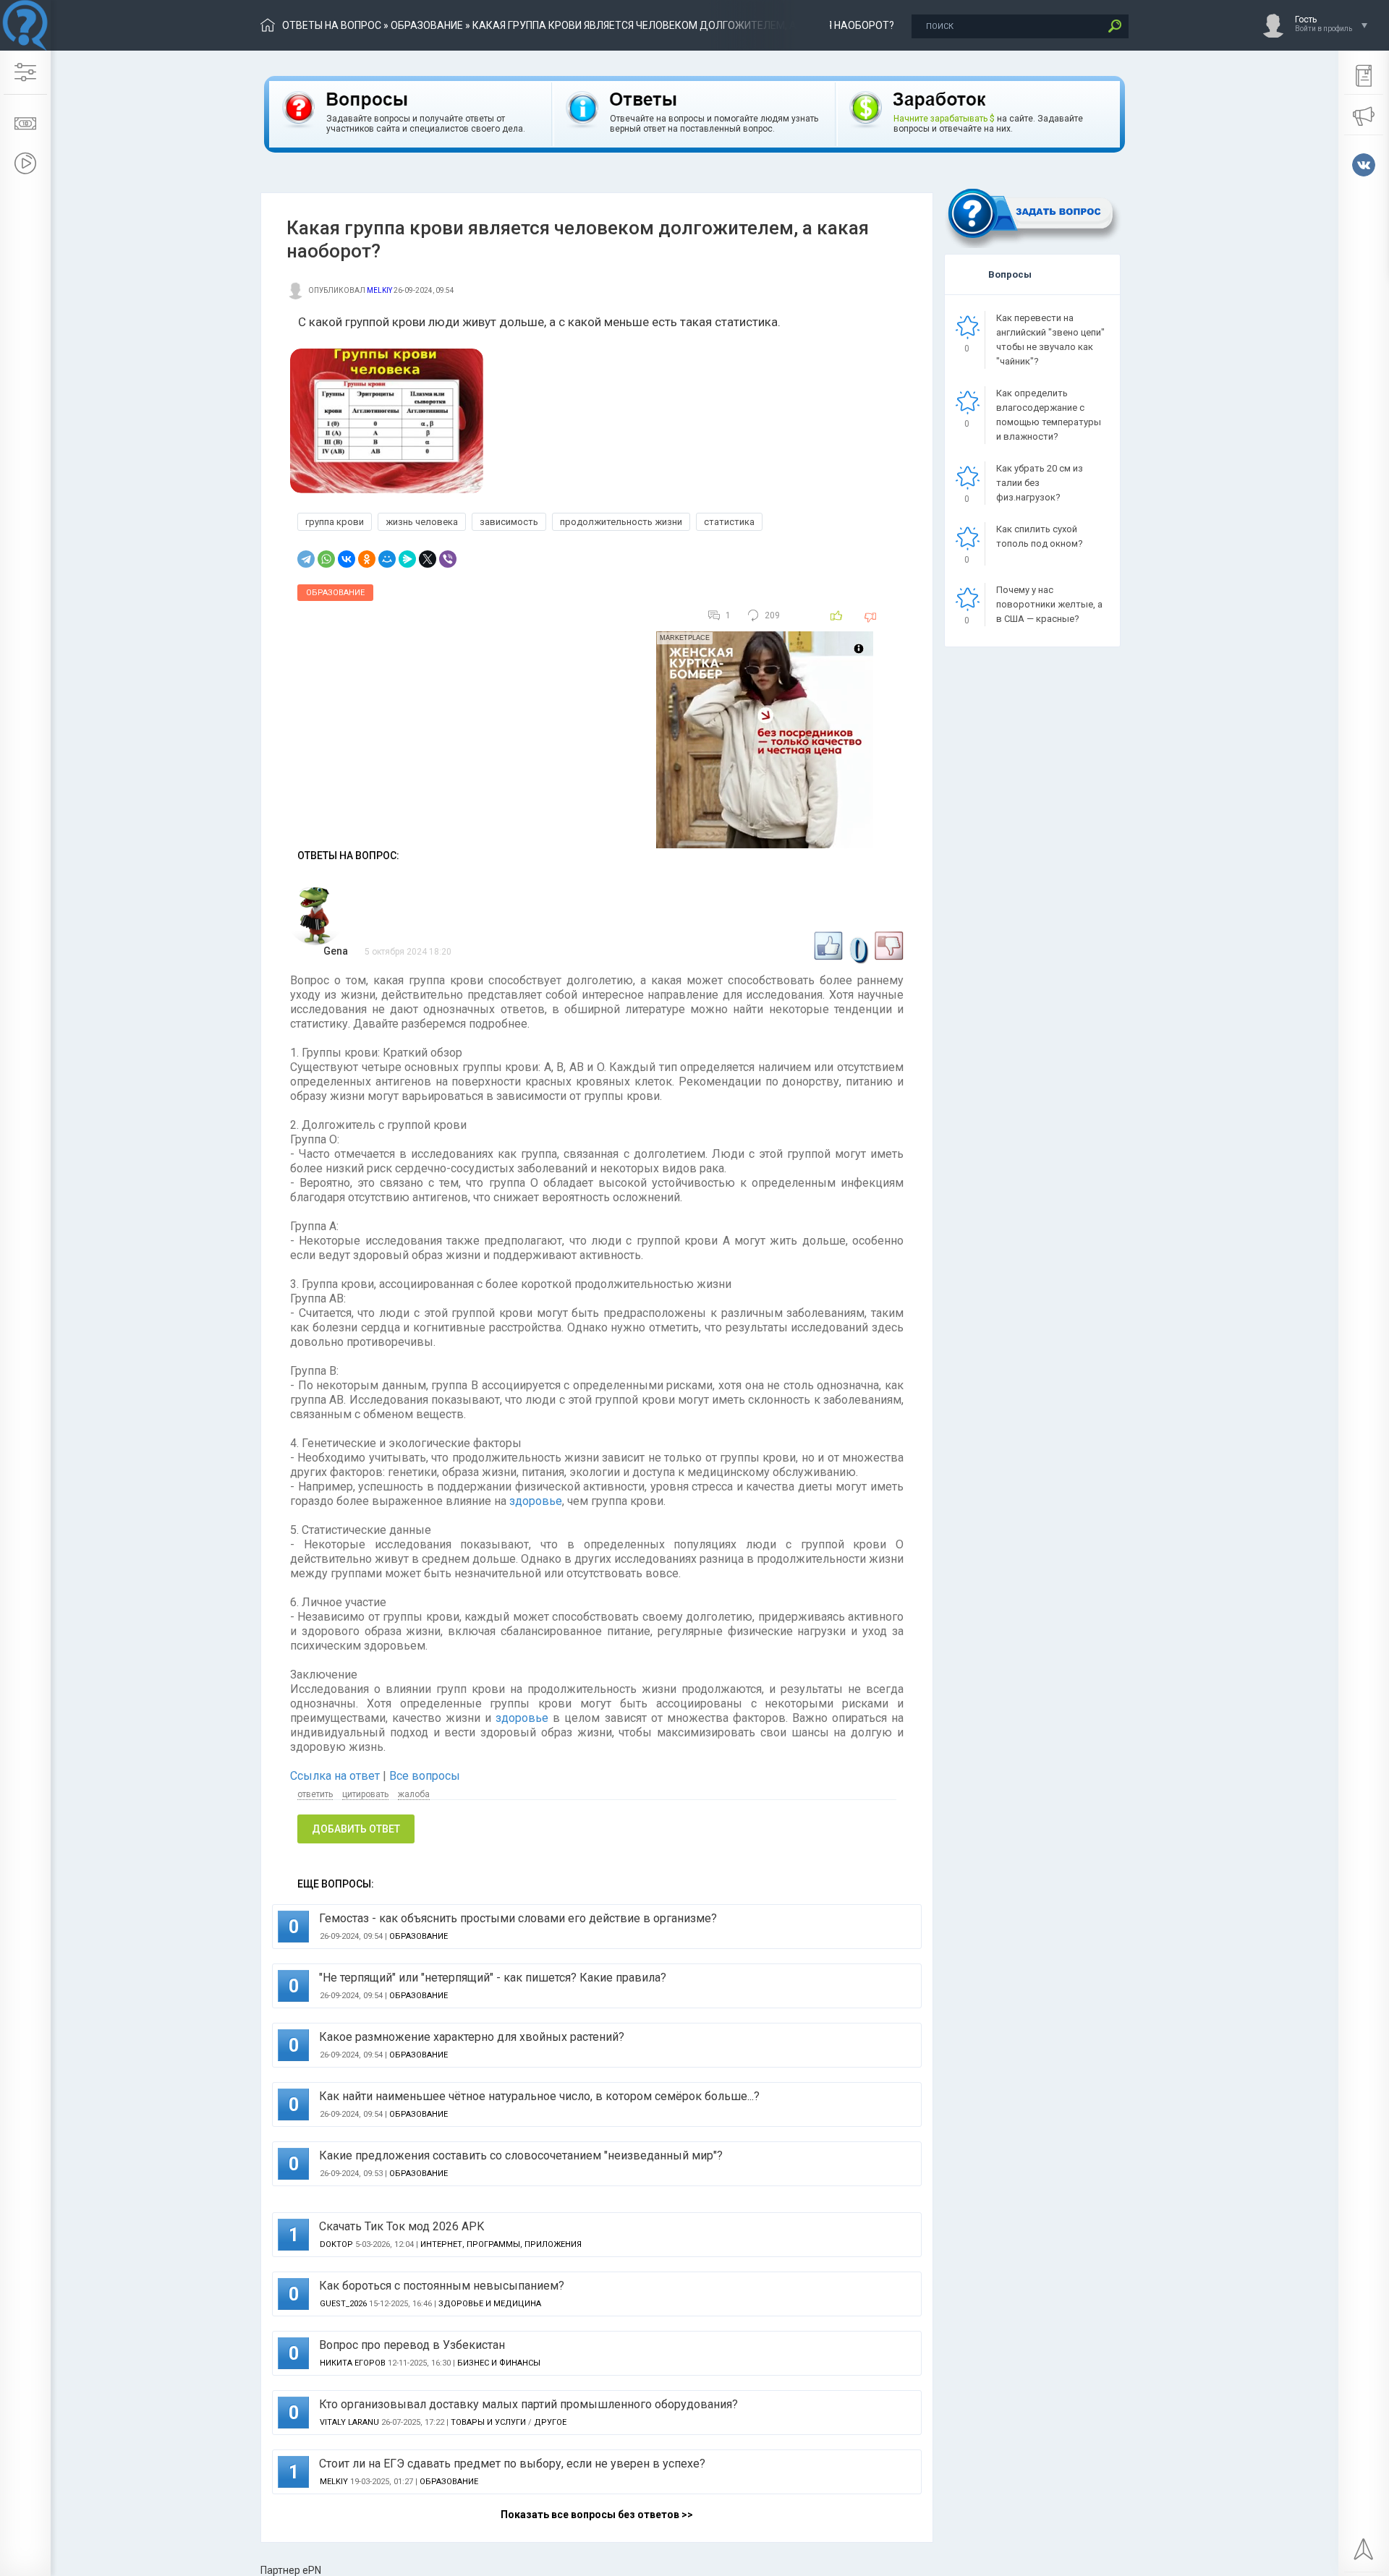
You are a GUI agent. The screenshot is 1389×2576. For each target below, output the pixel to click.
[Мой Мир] (387, 559)
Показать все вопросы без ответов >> (597, 2515)
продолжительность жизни (621, 522)
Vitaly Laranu (349, 2422)
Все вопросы (425, 1776)
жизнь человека (422, 522)
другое (550, 2422)
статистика (729, 522)
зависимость (509, 522)
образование (427, 25)
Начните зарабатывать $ (944, 119)
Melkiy (379, 290)
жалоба (414, 1794)
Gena (336, 951)
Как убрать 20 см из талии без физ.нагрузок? (1040, 483)
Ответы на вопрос (332, 25)
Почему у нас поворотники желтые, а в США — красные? (1049, 604)
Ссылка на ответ (336, 1776)
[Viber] (448, 559)
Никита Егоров (353, 2363)
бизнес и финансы (499, 2363)
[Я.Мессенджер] (407, 559)
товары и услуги (488, 2422)
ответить (315, 1794)
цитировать (365, 1794)
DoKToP (336, 2244)
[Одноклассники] (367, 559)
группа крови (335, 522)
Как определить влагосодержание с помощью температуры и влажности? (1049, 415)
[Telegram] (306, 559)
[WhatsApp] (326, 559)
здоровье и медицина (490, 2304)
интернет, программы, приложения (501, 2244)
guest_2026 (343, 2304)
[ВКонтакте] (347, 559)
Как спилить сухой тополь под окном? (1040, 536)
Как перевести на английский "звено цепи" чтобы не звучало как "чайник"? (1050, 340)
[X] (428, 559)
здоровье (536, 1501)
